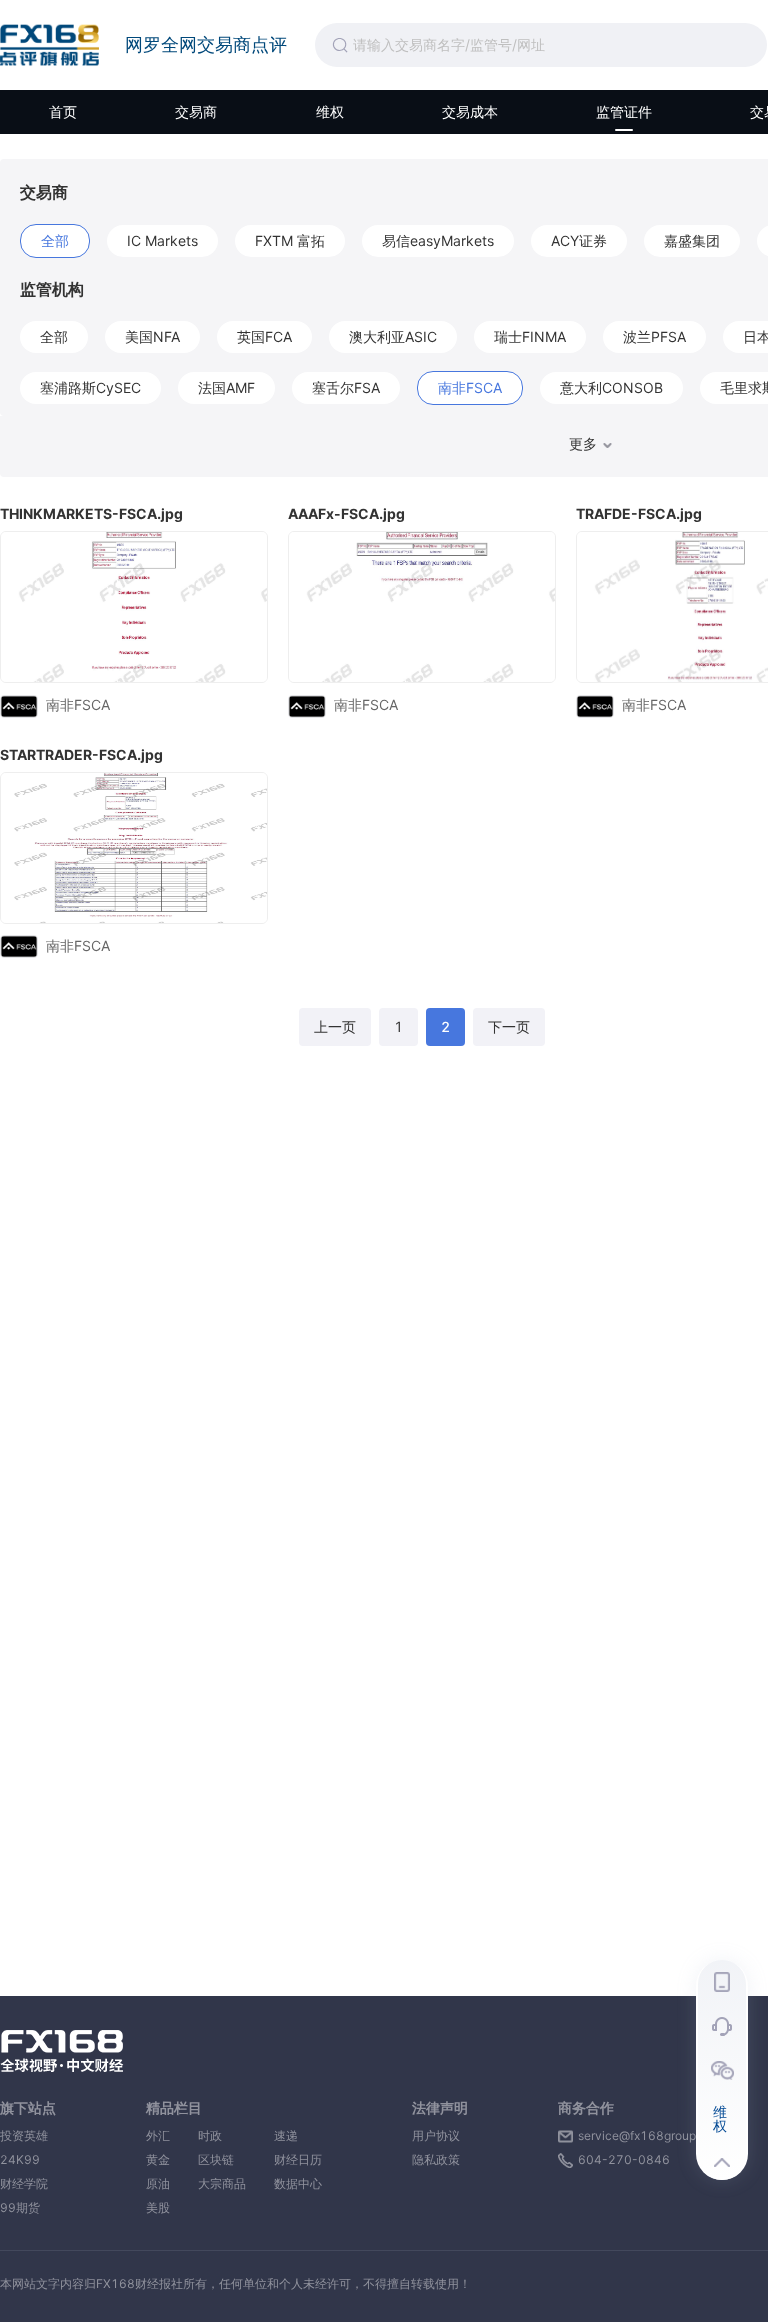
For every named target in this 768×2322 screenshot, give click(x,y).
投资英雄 (24, 2135)
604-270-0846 (624, 2159)
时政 (222, 2135)
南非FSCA (78, 704)
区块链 (222, 2159)
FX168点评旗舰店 (49, 45)
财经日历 (298, 2159)
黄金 (158, 2159)
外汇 (158, 2135)
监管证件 (624, 111)
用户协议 (436, 2135)
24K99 (20, 2159)
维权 (330, 111)
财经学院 (24, 2183)
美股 (158, 2207)
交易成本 (470, 111)
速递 (298, 2135)
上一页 (335, 1027)
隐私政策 (436, 2159)
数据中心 (298, 2183)
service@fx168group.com (650, 2135)
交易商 (196, 111)
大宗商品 (222, 2183)
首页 (63, 111)
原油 (158, 2183)
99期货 (20, 2207)
